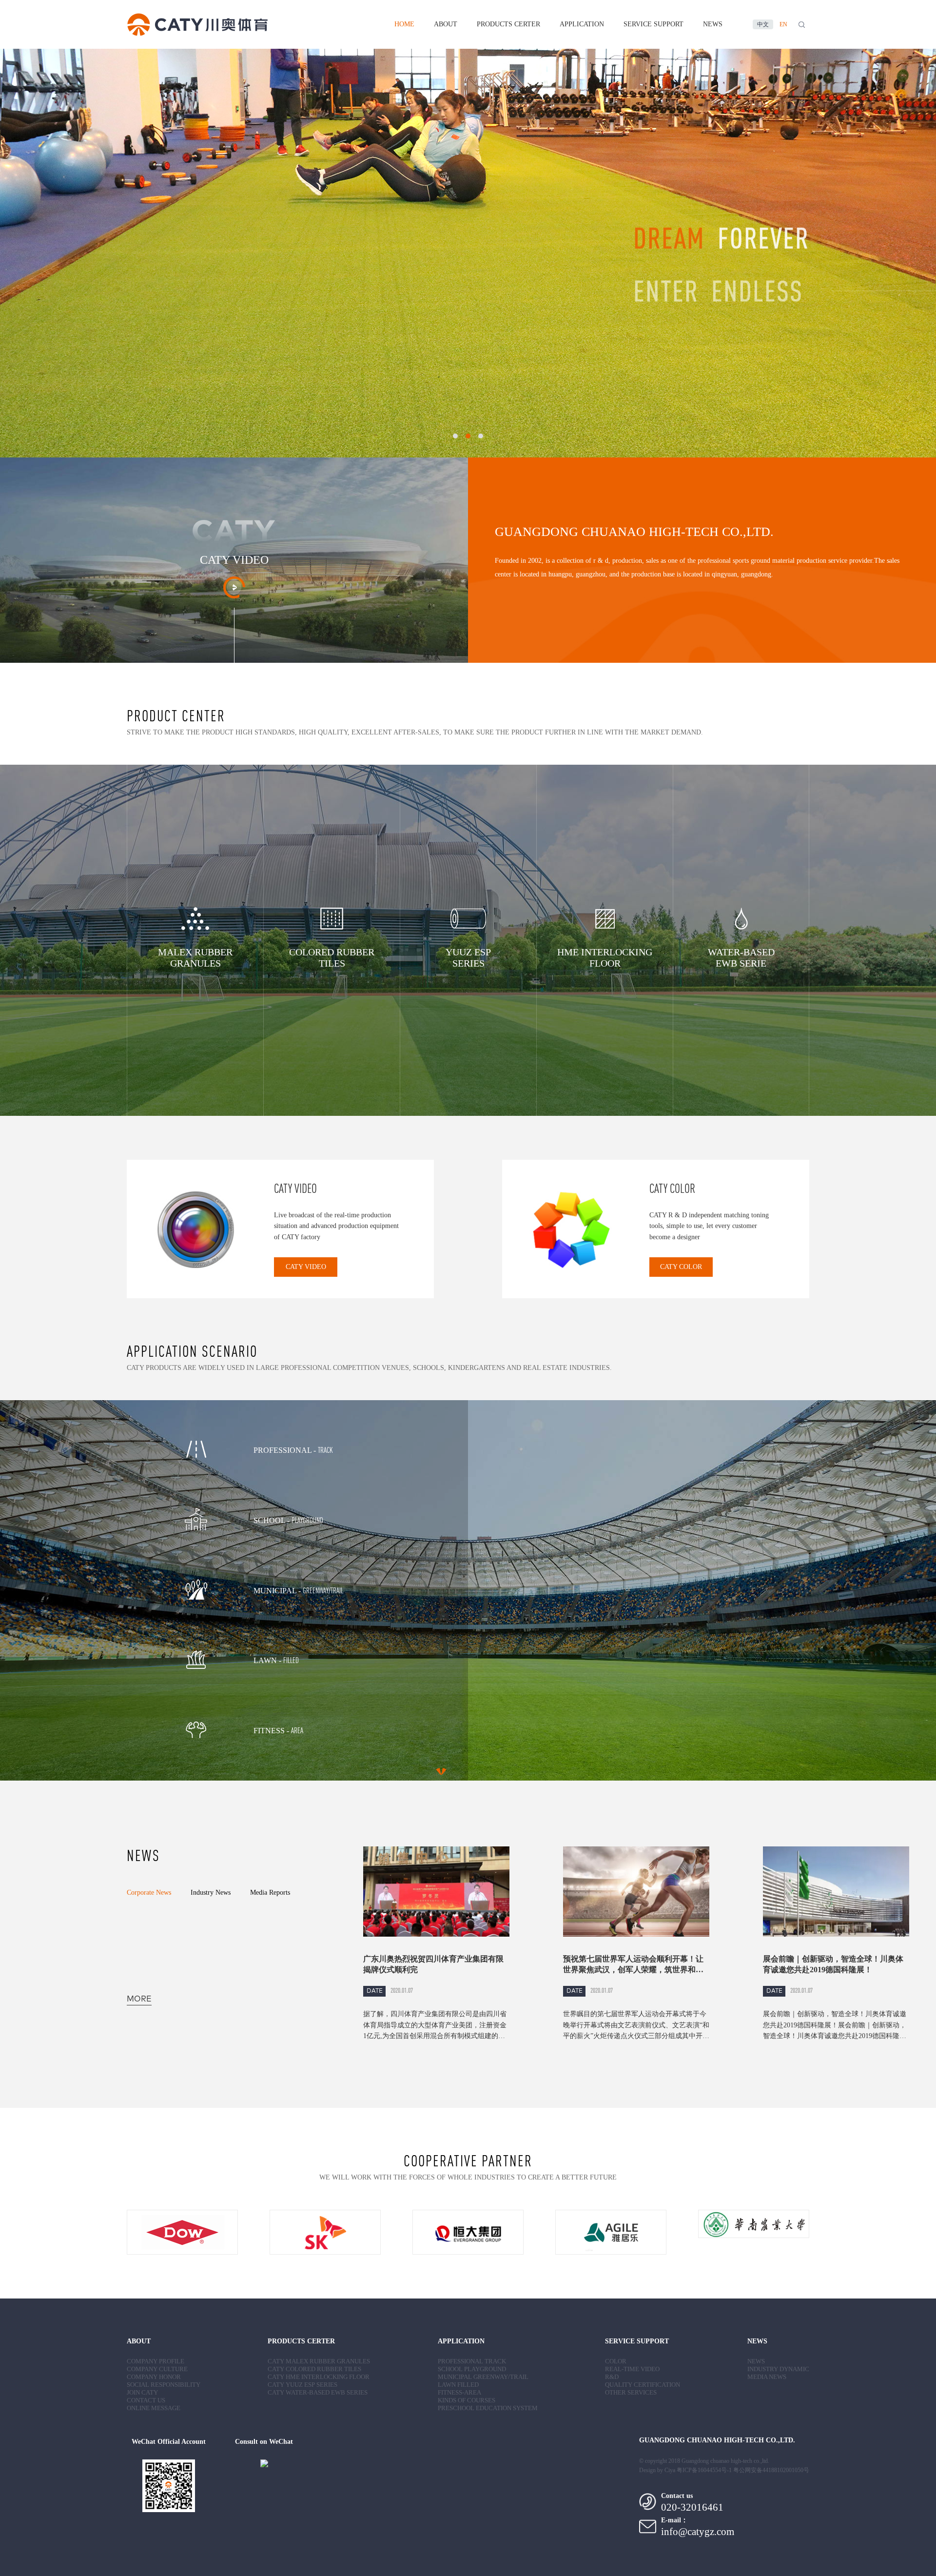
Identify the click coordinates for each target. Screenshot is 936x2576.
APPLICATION (582, 24)
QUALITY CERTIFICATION (643, 2385)
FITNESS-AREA (459, 2392)
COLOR (616, 2361)
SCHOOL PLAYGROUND (472, 2369)
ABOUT (446, 24)
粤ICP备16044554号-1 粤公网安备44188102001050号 (743, 2470)
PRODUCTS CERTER (508, 24)
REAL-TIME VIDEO (632, 2369)
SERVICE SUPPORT (653, 24)
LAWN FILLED (458, 2385)
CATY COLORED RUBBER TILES (314, 2369)
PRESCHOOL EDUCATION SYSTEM (488, 2408)
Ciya (670, 2470)
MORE (139, 1999)
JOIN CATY (142, 2392)
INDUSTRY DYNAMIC (778, 2369)
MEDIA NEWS (767, 2377)
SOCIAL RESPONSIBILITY (164, 2385)
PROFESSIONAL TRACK (472, 2361)
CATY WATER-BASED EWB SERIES (318, 2392)
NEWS (713, 24)
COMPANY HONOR (154, 2377)
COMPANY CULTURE (157, 2369)
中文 (763, 24)
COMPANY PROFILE (156, 2361)
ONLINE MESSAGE (154, 2408)
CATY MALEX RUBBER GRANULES (319, 2361)
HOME (404, 24)
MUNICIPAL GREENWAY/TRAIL (483, 2377)
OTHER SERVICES (631, 2392)
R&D (612, 2377)
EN (783, 24)
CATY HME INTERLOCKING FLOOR (319, 2377)
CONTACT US (146, 2400)
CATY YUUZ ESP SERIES (302, 2385)
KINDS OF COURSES (467, 2400)
